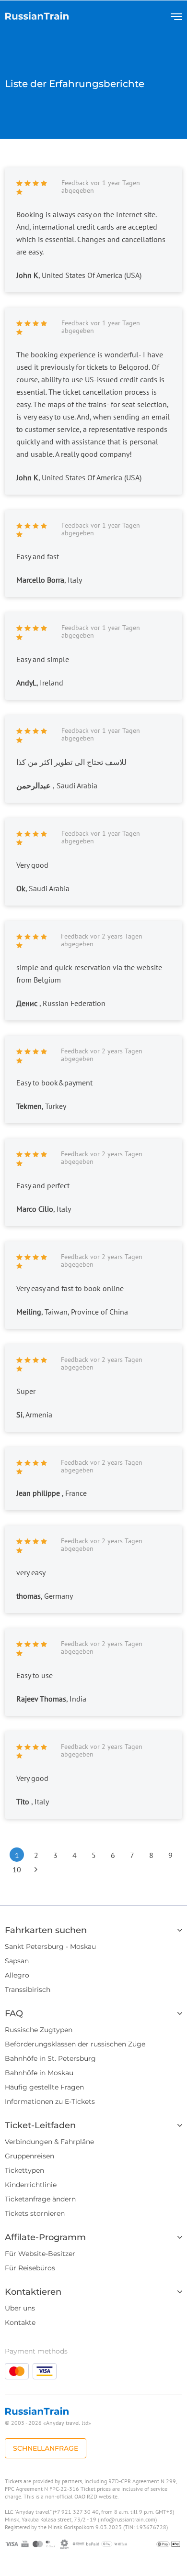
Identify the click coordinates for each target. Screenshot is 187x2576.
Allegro (17, 1975)
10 (17, 1869)
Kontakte (20, 2322)
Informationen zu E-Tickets (50, 2101)
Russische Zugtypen (39, 2030)
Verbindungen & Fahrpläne (49, 2142)
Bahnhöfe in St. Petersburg (50, 2058)
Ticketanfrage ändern (40, 2199)
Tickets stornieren (35, 2213)
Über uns (20, 2308)
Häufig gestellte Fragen (44, 2087)
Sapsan (17, 1961)
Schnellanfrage (46, 2448)
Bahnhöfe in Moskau (39, 2073)
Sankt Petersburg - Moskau (50, 1946)
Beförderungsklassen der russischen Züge (75, 2044)
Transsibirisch (28, 1990)
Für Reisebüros (30, 2268)
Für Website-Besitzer (40, 2254)
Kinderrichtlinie (31, 2185)
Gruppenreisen (29, 2156)
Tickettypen (24, 2170)
